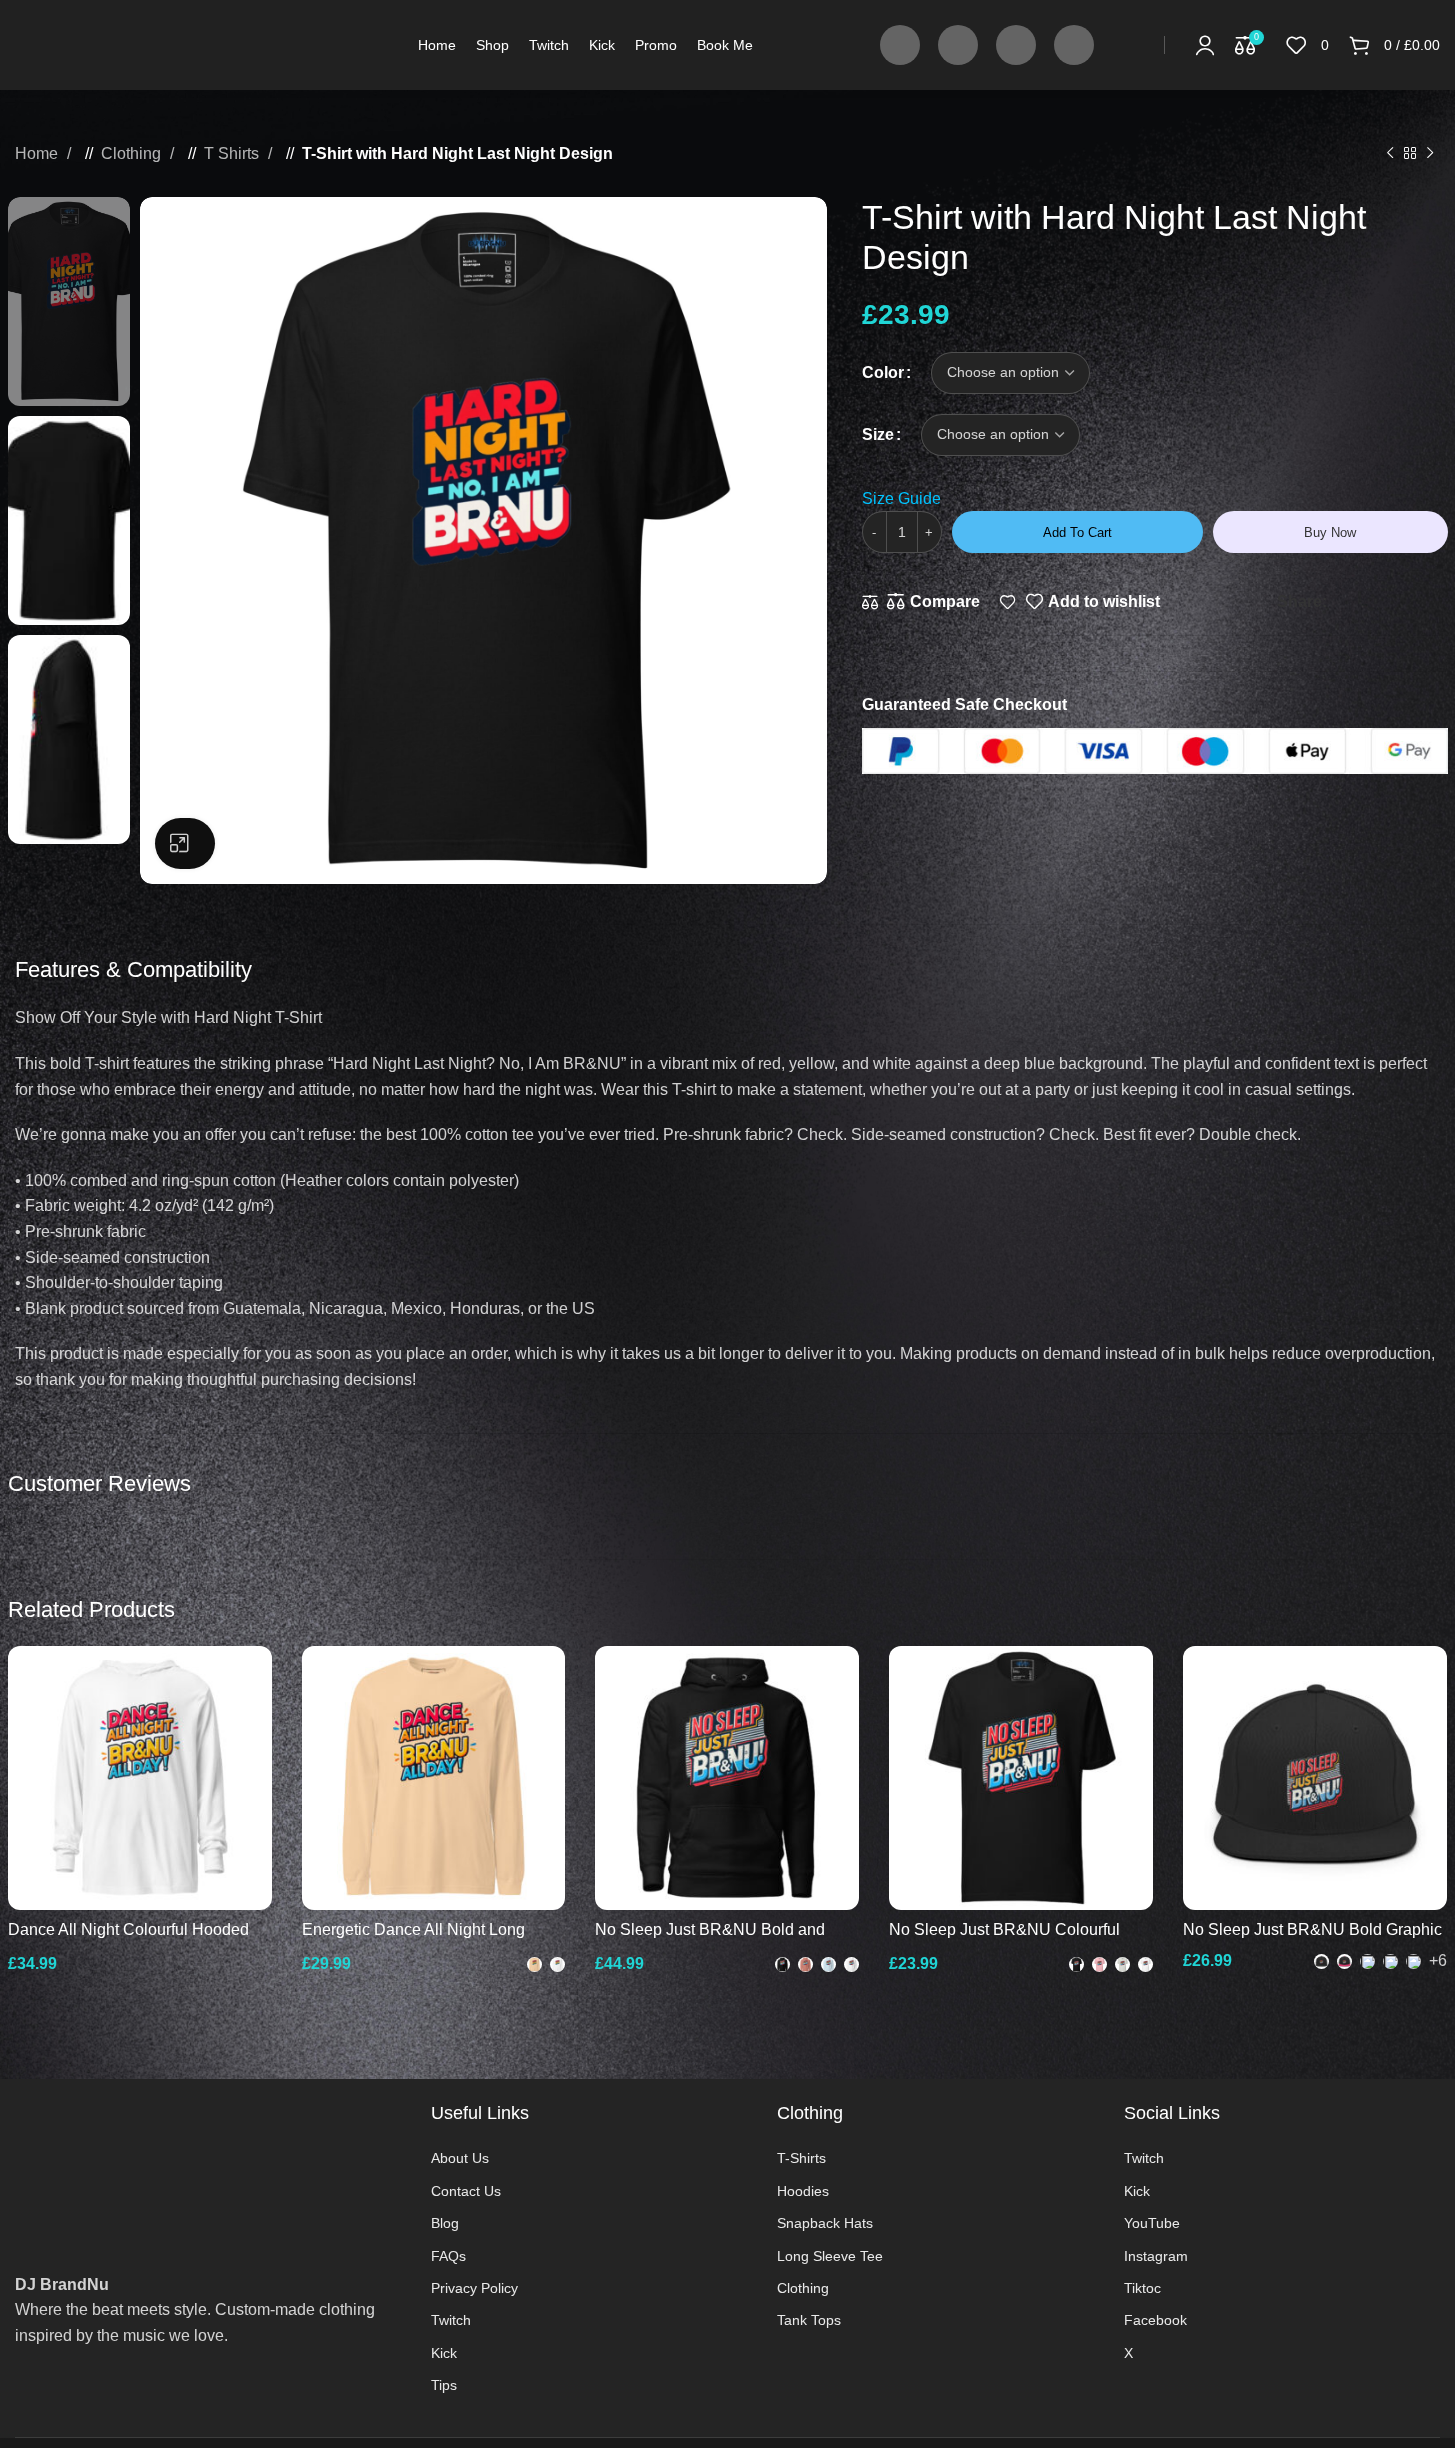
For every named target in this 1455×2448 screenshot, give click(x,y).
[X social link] (1362, 602)
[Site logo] (126, 43)
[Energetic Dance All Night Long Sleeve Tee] (434, 1778)
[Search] (1134, 45)
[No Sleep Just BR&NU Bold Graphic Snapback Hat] (1315, 1778)
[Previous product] (1390, 154)
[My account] (1205, 45)
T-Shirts (801, 2158)
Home (38, 153)
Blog (445, 2223)
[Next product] (1430, 154)
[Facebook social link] (900, 45)
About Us (460, 2158)
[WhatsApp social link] (1422, 602)
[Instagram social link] (958, 45)
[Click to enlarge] (185, 843)
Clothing (133, 153)
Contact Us (466, 2191)
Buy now (1330, 532)
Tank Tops (809, 2320)
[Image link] (208, 2156)
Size (878, 434)
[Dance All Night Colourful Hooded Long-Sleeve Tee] (140, 1778)
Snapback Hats (825, 2223)
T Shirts (233, 153)
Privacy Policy (474, 2288)
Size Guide (901, 498)
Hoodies (803, 2191)
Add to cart (1077, 532)
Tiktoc (1142, 2288)
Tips (444, 2385)
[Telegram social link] (1442, 602)
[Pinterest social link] (1382, 602)
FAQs (448, 2256)
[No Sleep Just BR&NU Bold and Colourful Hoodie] (727, 1778)
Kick (444, 2353)
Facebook (1155, 2320)
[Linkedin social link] (1402, 602)
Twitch (451, 2320)
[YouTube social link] (1016, 45)
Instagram (1156, 2256)
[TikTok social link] (1074, 45)
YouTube (1152, 2223)
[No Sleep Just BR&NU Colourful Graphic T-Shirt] (1021, 1778)
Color (883, 372)
